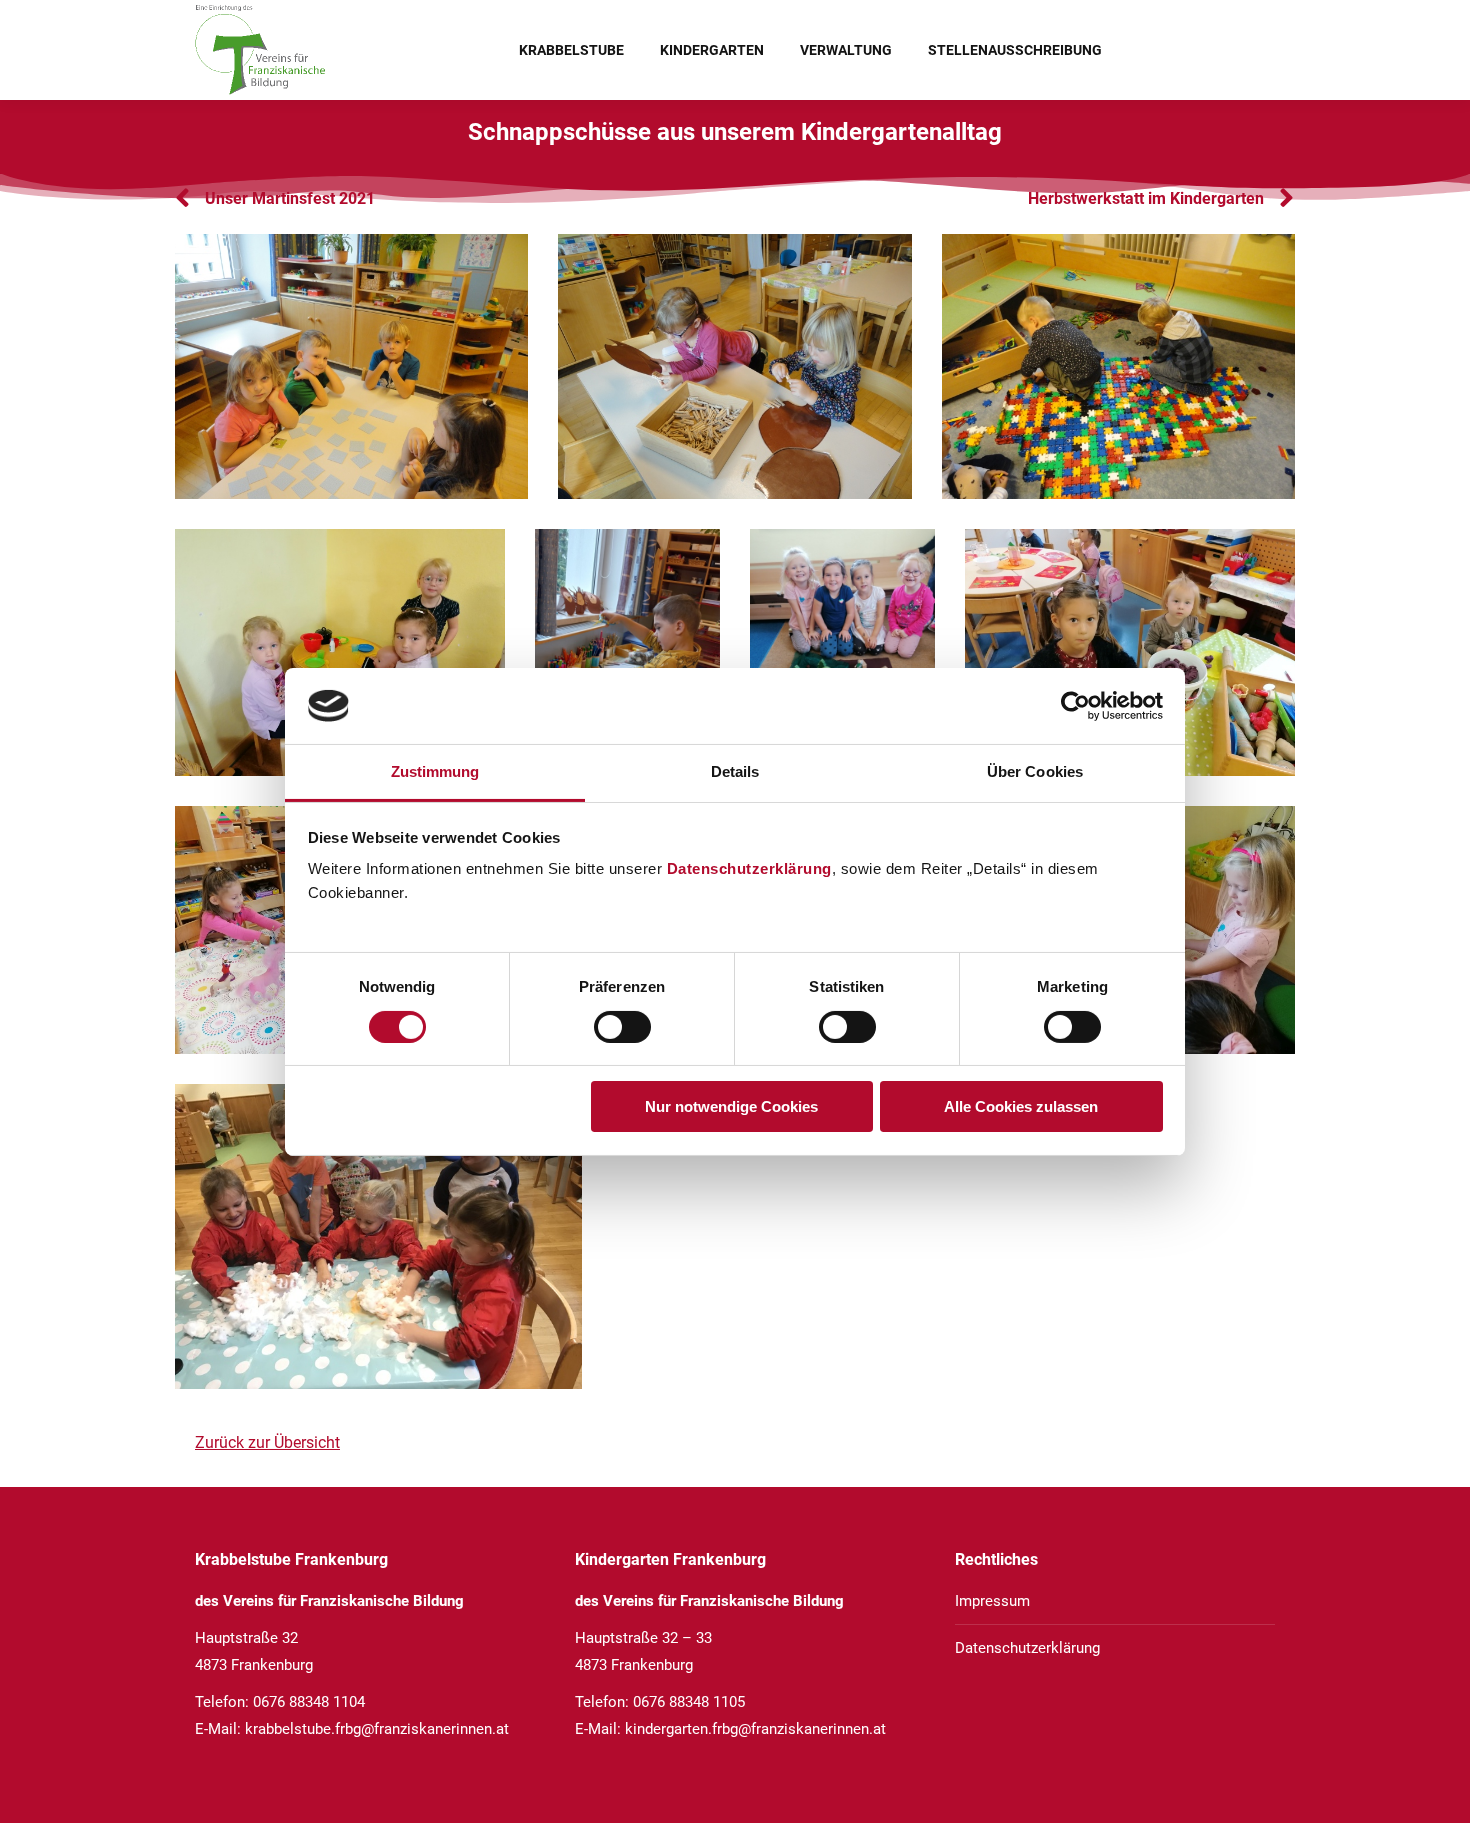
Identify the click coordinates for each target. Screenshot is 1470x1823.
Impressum (992, 1601)
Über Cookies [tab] (1035, 771)
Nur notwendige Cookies (731, 1106)
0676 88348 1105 (689, 1702)
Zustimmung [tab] (435, 771)
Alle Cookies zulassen (1021, 1106)
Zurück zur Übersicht (267, 1442)
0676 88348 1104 (309, 1702)
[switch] (622, 1027)
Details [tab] (735, 771)
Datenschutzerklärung (749, 868)
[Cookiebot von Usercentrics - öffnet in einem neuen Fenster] (1075, 706)
